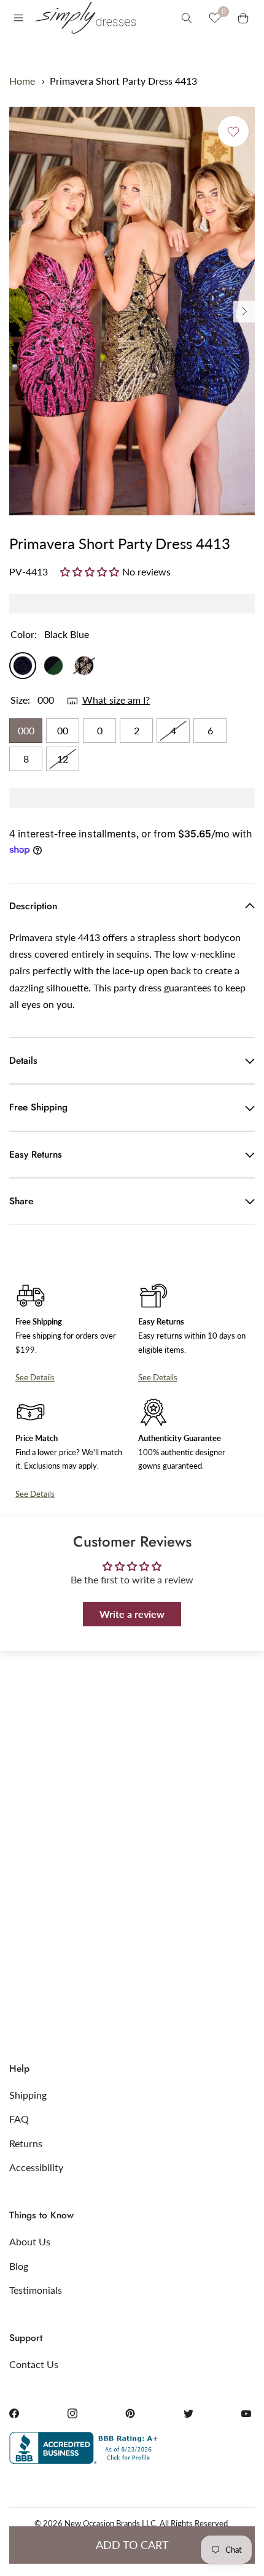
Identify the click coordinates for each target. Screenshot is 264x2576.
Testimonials (36, 2290)
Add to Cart (132, 2545)
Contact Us (34, 2364)
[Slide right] (244, 311)
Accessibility (36, 2167)
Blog (19, 2266)
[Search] (187, 18)
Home (22, 81)
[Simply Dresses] (84, 18)
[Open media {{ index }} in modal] (132, 311)
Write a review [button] (132, 1614)
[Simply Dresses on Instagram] (72, 2413)
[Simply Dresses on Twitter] (188, 2413)
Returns (26, 2143)
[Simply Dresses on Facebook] (14, 2413)
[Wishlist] (215, 18)
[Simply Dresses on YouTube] (246, 2413)
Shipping (28, 2095)
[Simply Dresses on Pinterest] (130, 2413)
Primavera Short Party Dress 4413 (123, 81)
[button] (91, 571)
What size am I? (116, 700)
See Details (35, 1377)
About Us (30, 2241)
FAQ (19, 2119)
